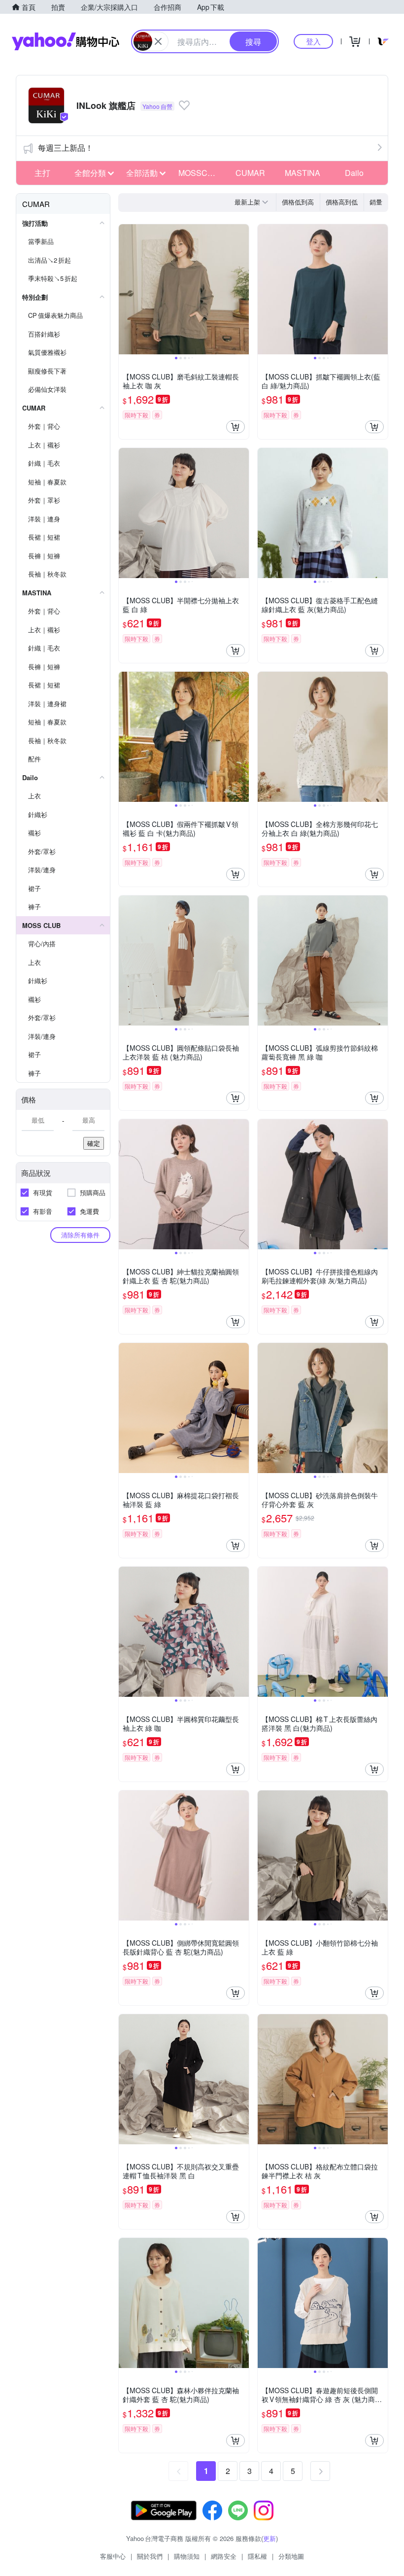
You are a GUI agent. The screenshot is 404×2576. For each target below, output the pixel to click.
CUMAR (250, 173)
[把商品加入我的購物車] (236, 427)
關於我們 (150, 2556)
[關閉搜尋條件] (158, 41)
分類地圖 (291, 2556)
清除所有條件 (80, 1235)
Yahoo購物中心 (66, 41)
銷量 (376, 202)
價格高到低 (342, 202)
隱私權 (257, 2556)
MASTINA (303, 173)
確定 (94, 1143)
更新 (269, 2538)
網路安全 (224, 2556)
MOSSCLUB (201, 173)
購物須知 (187, 2556)
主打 (42, 173)
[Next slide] (242, 289)
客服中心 (113, 2556)
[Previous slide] (125, 289)
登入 (313, 41)
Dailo (354, 173)
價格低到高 (298, 202)
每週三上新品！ (66, 148)
